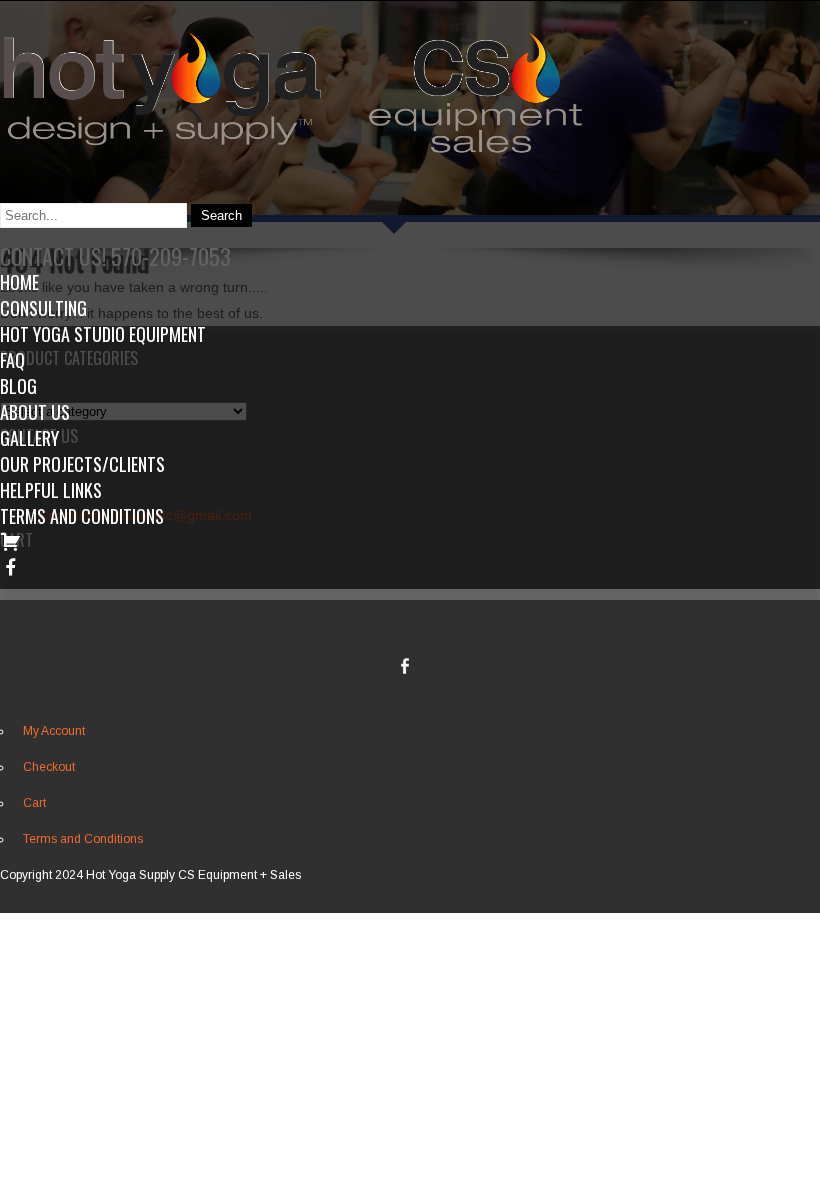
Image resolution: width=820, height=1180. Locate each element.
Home (19, 282)
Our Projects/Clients (82, 464)
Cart (34, 803)
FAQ (12, 360)
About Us (35, 412)
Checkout (49, 767)
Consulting (43, 308)
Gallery (29, 438)
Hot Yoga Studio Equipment (103, 334)
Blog (18, 386)
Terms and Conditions (82, 516)
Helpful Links (51, 490)
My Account (54, 731)
